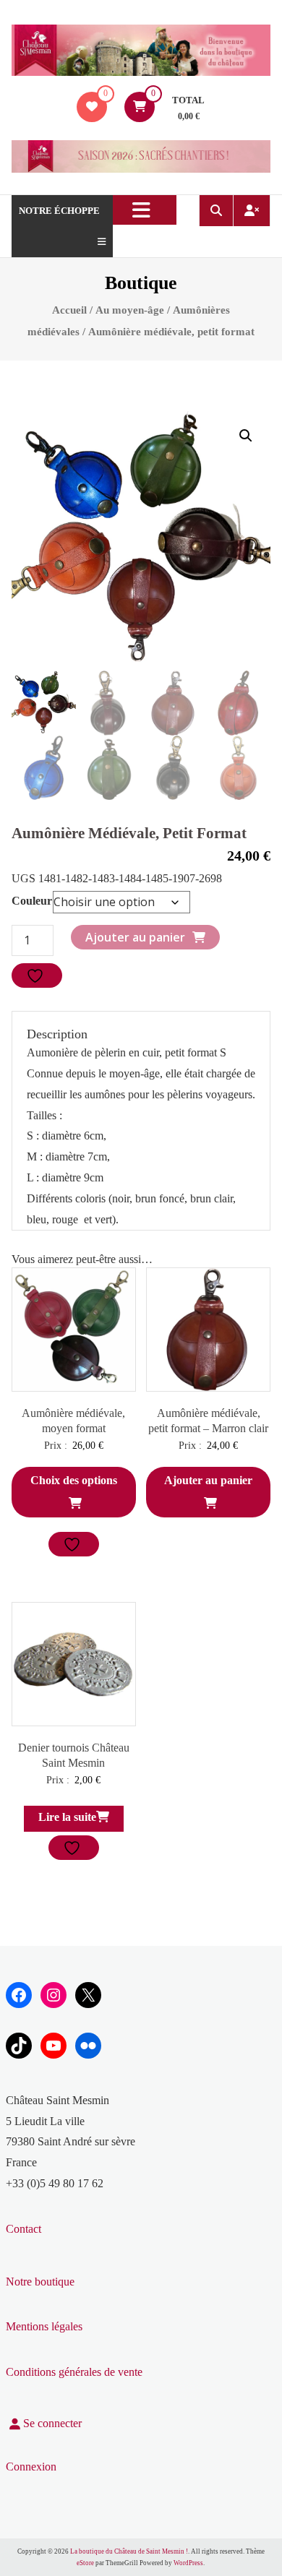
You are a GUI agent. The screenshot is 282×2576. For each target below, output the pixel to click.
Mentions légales (44, 2326)
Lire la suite (67, 1817)
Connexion (31, 2467)
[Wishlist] (92, 107)
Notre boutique (40, 2282)
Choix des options (74, 1480)
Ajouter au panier (135, 937)
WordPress (188, 2563)
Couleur (32, 901)
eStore (85, 2563)
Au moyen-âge (130, 310)
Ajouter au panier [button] (208, 1480)
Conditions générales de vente (74, 2372)
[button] (246, 436)
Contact (23, 2229)
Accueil (69, 310)
